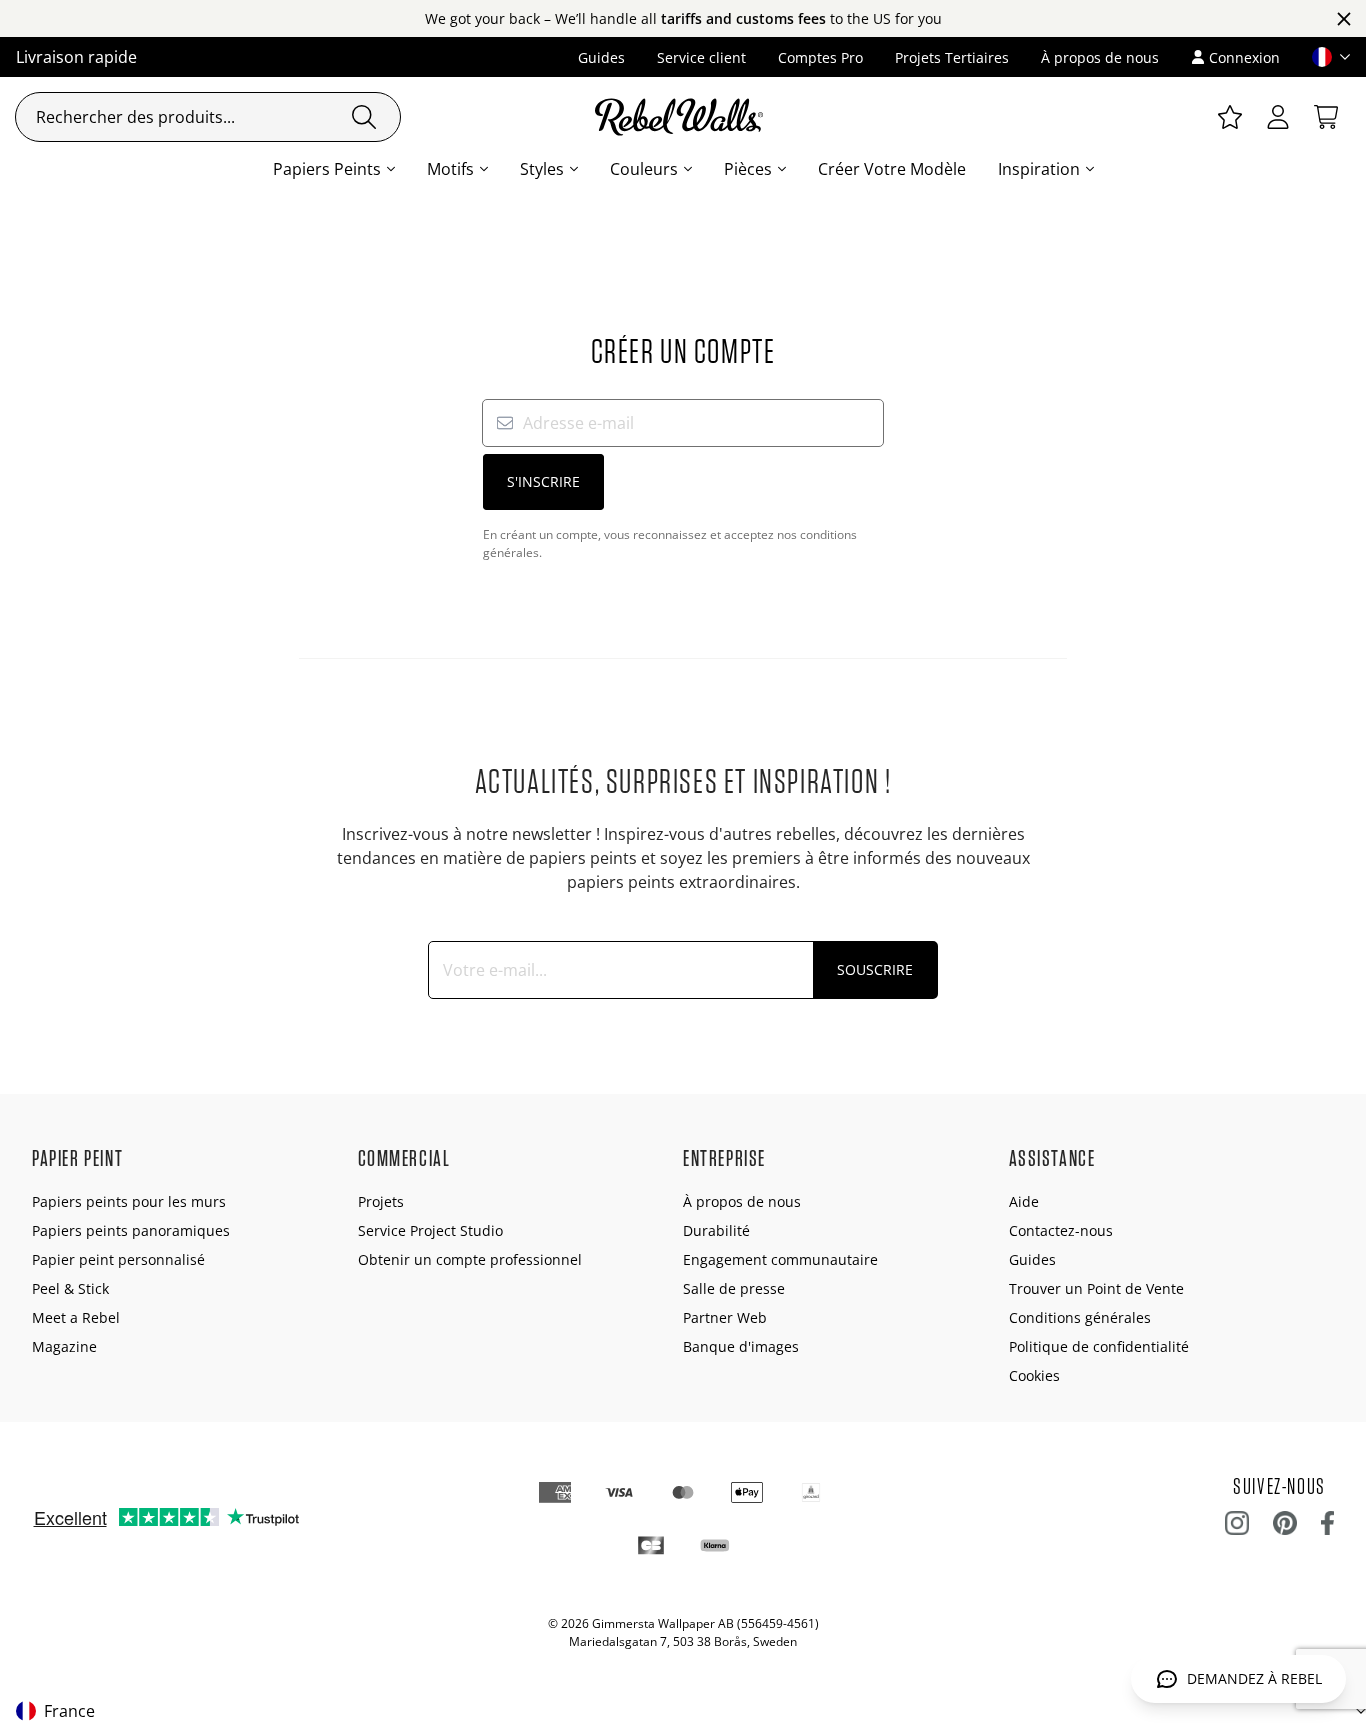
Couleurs (644, 169)
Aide (1024, 1201)
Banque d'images (741, 1346)
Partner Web (725, 1317)
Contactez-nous (1061, 1230)
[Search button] (364, 117)
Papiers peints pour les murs (129, 1201)
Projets (381, 1201)
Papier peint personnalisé (118, 1259)
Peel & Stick (70, 1288)
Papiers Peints (327, 169)
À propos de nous (1100, 57)
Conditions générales (1080, 1317)
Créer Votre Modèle (892, 169)
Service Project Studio (430, 1230)
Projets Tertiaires (952, 57)
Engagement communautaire (780, 1259)
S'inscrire (543, 481)
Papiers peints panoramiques (131, 1230)
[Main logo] (683, 117)
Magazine (64, 1346)
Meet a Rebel (76, 1317)
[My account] (1278, 117)
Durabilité (716, 1230)
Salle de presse (734, 1288)
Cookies (1034, 1375)
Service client (701, 57)
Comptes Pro (820, 57)
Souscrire (875, 969)
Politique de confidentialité (1099, 1346)
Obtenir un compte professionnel (470, 1259)
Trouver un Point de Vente (1096, 1288)
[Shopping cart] (1326, 117)
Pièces (748, 169)
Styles (542, 169)
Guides (601, 57)
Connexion (1244, 57)
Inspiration (1039, 169)
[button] (1323, 57)
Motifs (450, 169)
